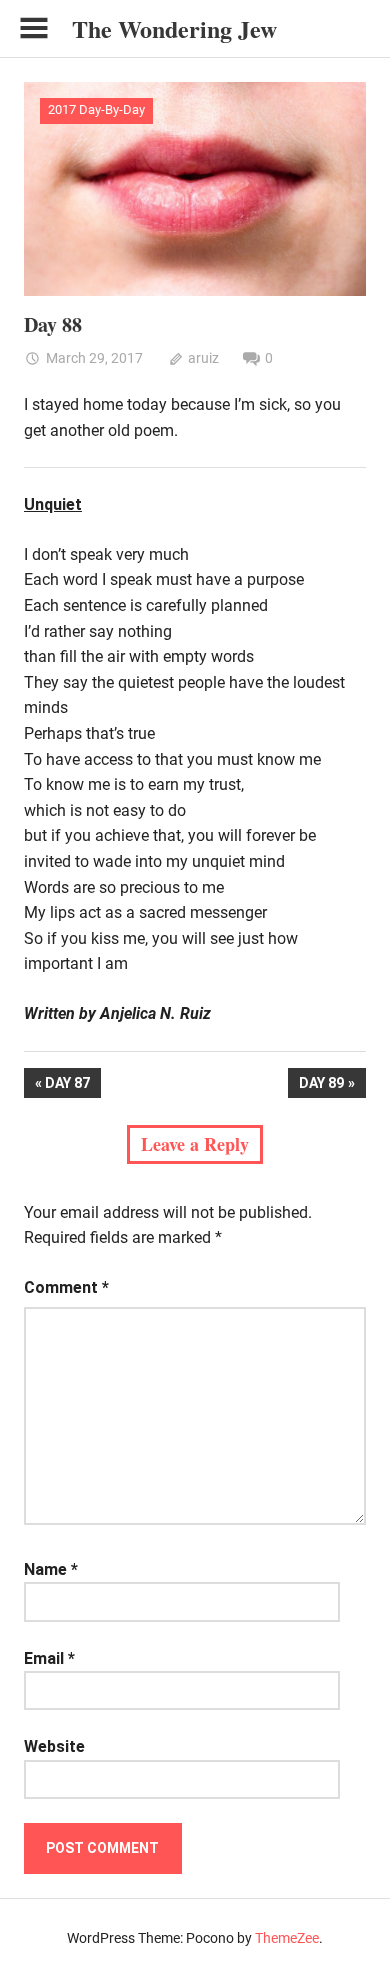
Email (49, 1658)
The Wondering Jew (174, 28)
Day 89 (321, 1086)
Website (54, 1746)
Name (51, 1569)
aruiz (203, 358)
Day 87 (72, 1086)
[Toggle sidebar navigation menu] (34, 28)
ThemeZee (287, 1938)
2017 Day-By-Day (96, 109)
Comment (66, 1287)
